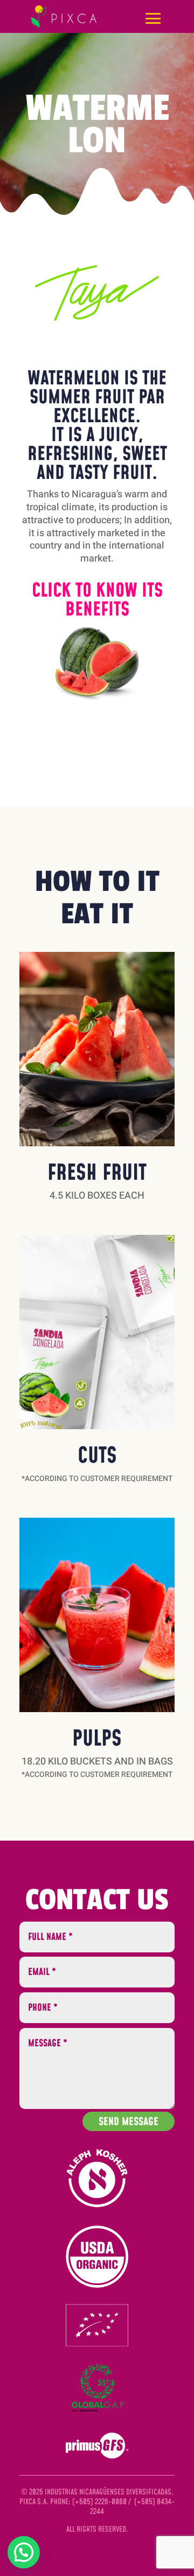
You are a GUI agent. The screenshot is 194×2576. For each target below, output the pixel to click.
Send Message (129, 2122)
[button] (97, 663)
